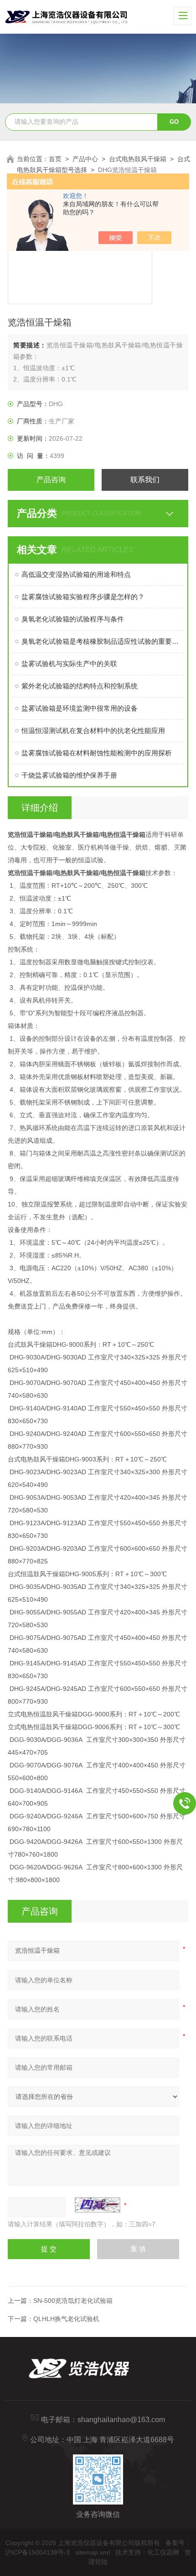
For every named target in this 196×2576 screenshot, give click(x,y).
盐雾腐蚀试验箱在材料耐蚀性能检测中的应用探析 (97, 753)
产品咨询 (51, 480)
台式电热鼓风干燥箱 (138, 159)
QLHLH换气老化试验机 (66, 2319)
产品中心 (85, 159)
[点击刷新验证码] (98, 2205)
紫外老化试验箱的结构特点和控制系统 (80, 686)
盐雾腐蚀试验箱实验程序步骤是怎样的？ (83, 597)
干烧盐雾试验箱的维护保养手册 (69, 775)
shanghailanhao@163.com (121, 2420)
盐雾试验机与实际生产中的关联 (69, 664)
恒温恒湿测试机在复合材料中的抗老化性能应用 (93, 731)
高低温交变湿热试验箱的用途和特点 (76, 574)
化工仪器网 (163, 2552)
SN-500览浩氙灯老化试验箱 (73, 2301)
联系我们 (145, 480)
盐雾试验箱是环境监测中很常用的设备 (80, 708)
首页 (55, 159)
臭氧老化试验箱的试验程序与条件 (73, 619)
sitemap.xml (93, 2552)
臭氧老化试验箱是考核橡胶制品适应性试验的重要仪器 (103, 641)
